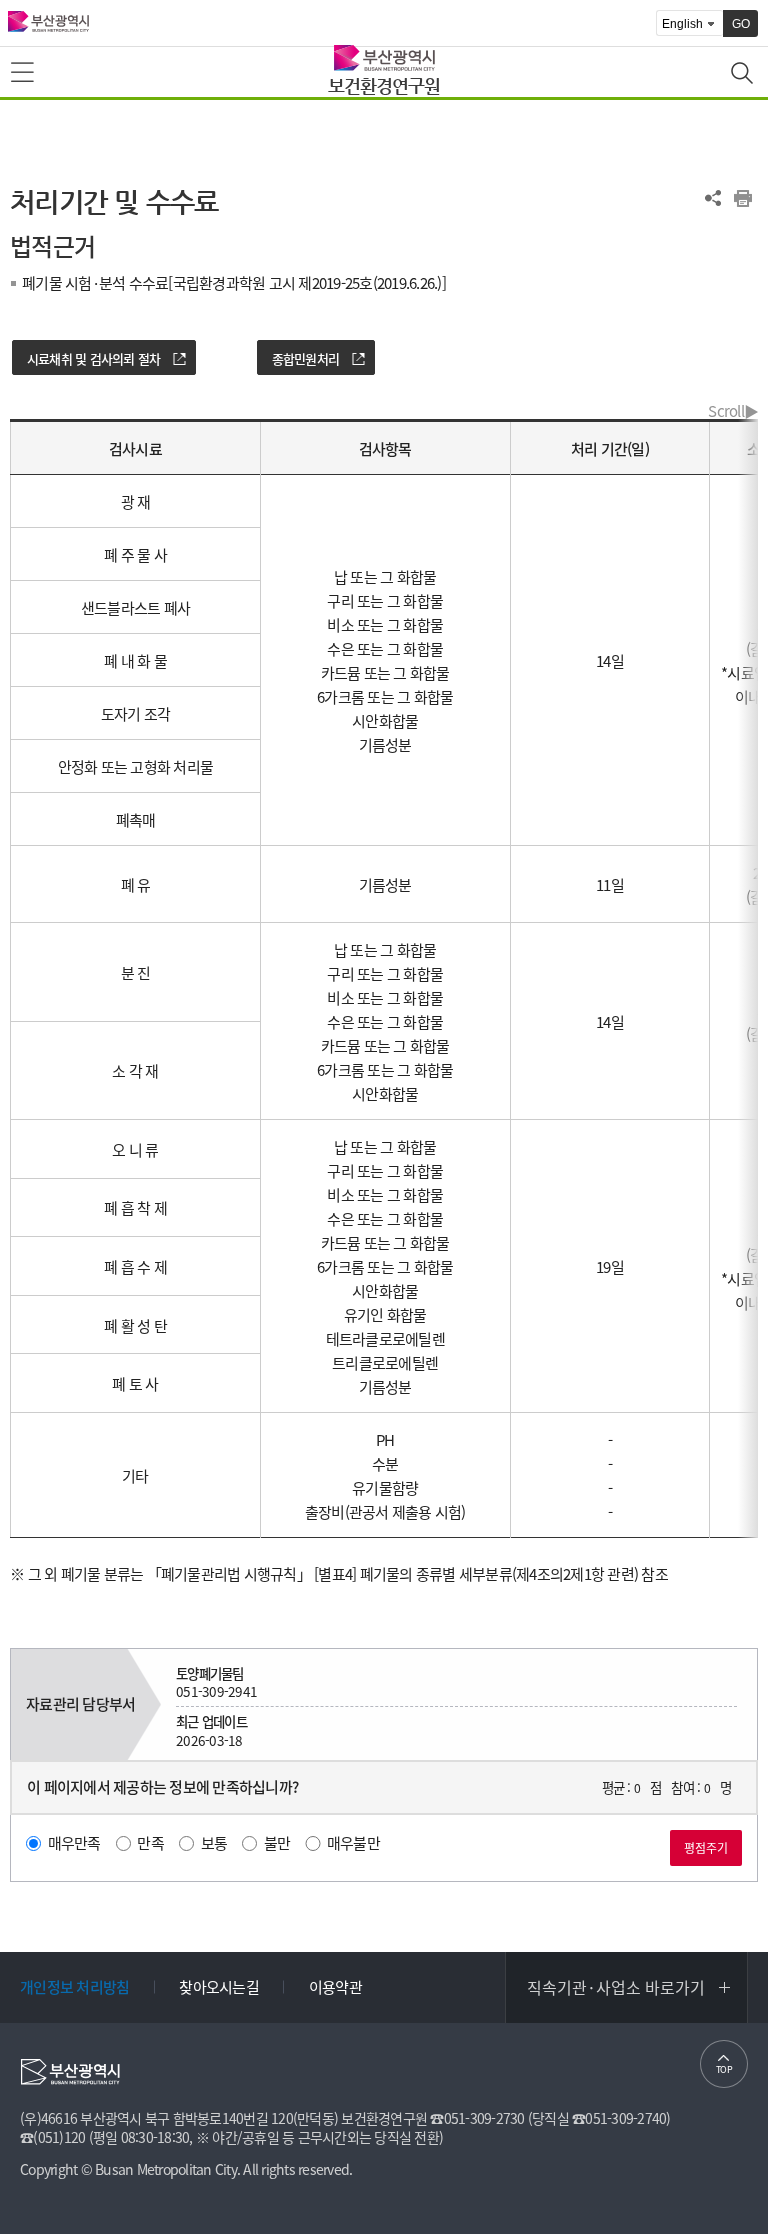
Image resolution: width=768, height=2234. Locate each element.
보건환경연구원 (384, 85)
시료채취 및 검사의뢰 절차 (94, 358)
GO (741, 24)
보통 (214, 1843)
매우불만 (353, 1843)
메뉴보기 (24, 73)
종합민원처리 (306, 358)
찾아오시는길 (219, 1987)
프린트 (743, 198)
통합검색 (744, 75)
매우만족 (74, 1843)
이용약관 (335, 1987)
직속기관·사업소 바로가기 (616, 1987)
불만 (277, 1843)
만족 (150, 1843)
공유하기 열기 (713, 198)
